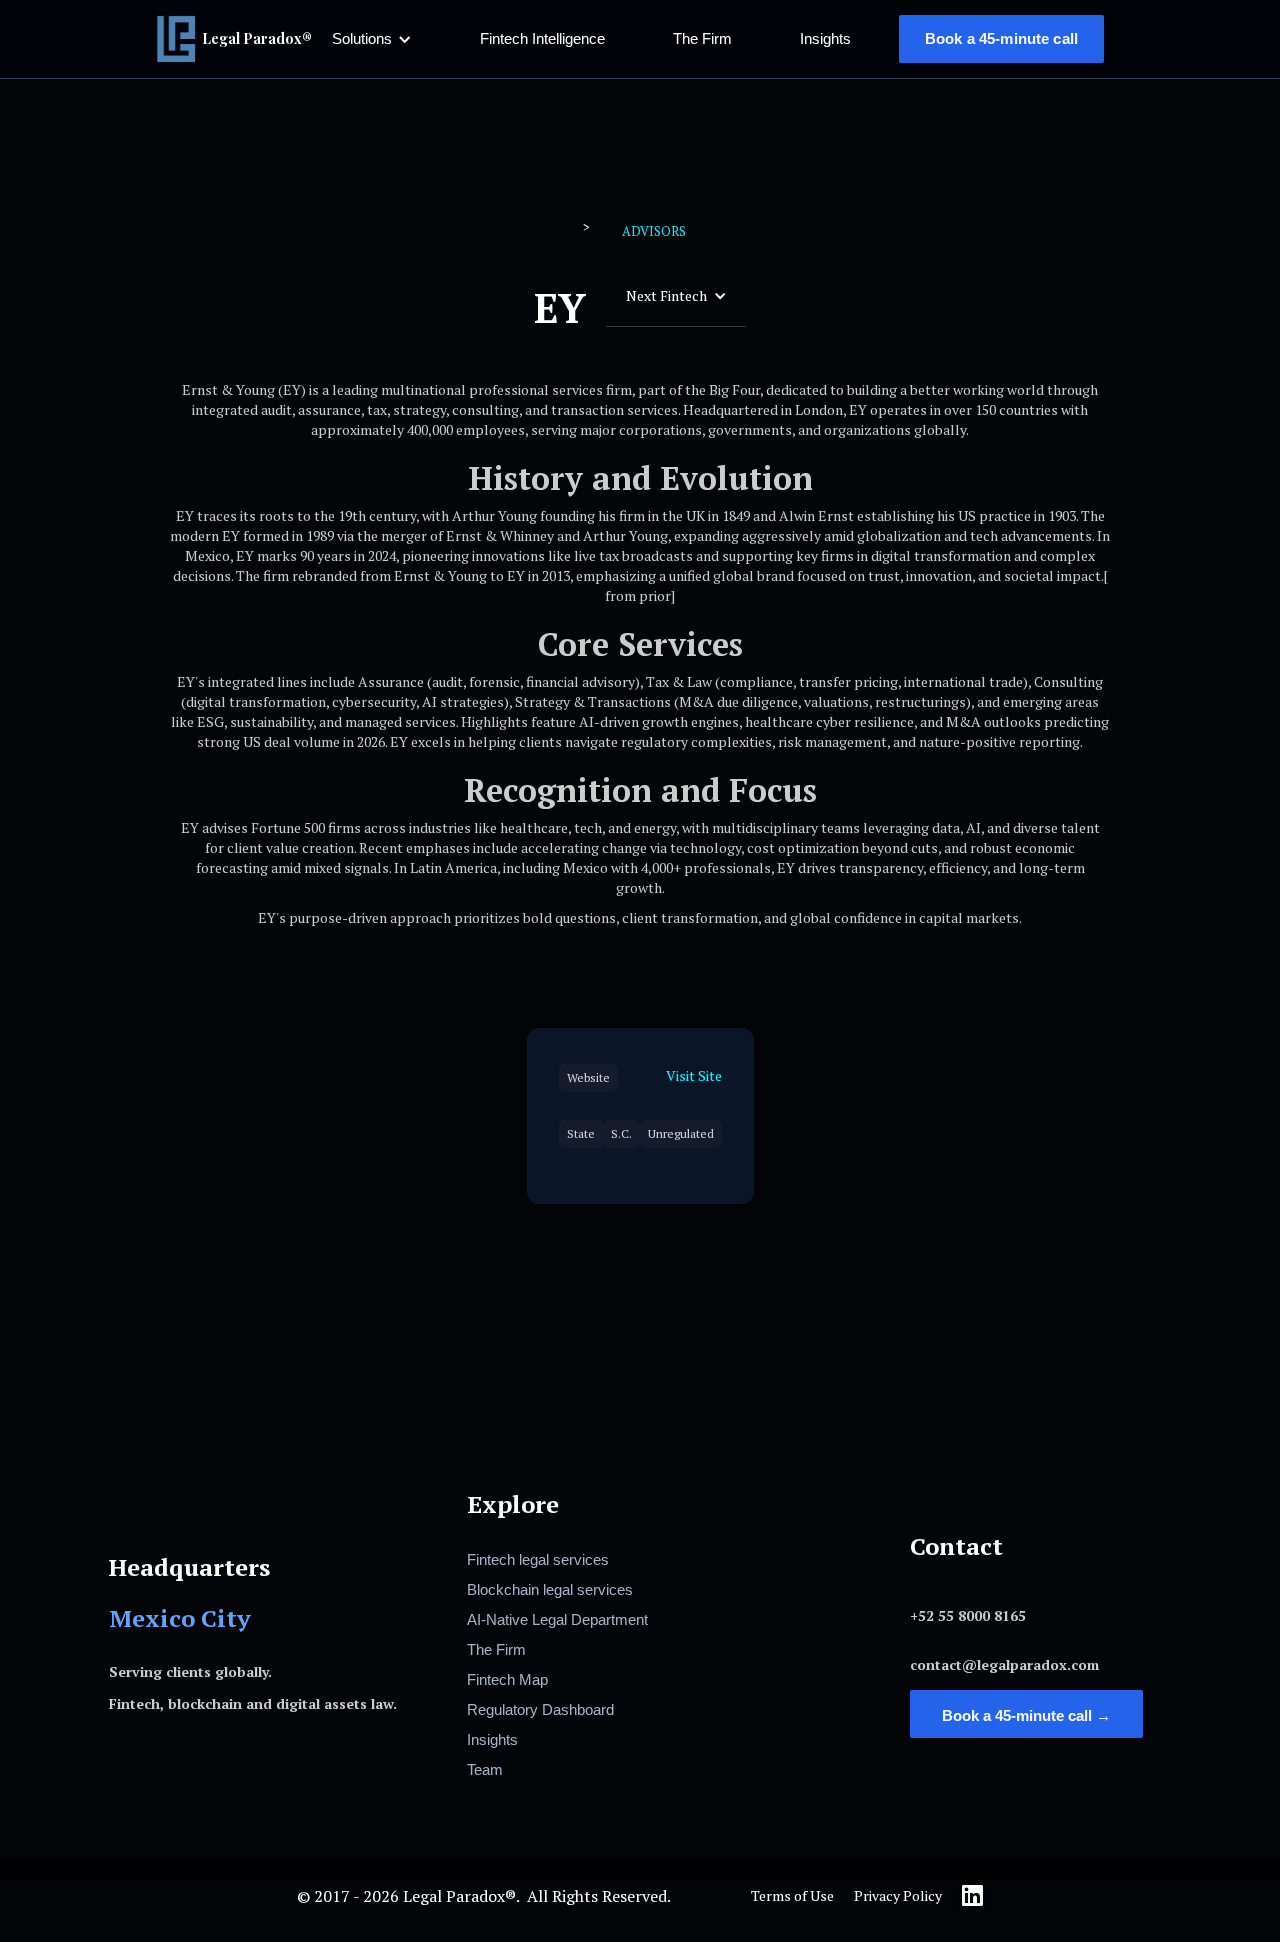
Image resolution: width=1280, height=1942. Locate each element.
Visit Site (694, 1075)
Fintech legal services (538, 1559)
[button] (372, 39)
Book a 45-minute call (1001, 38)
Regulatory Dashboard (540, 1709)
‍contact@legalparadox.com (1004, 1664)
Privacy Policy (898, 1895)
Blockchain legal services (550, 1589)
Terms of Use (792, 1895)
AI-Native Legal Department (557, 1619)
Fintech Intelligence (542, 38)
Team (485, 1769)
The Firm (702, 38)
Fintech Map (507, 1679)
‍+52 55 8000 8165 (968, 1615)
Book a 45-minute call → (1026, 1715)
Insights (825, 38)
